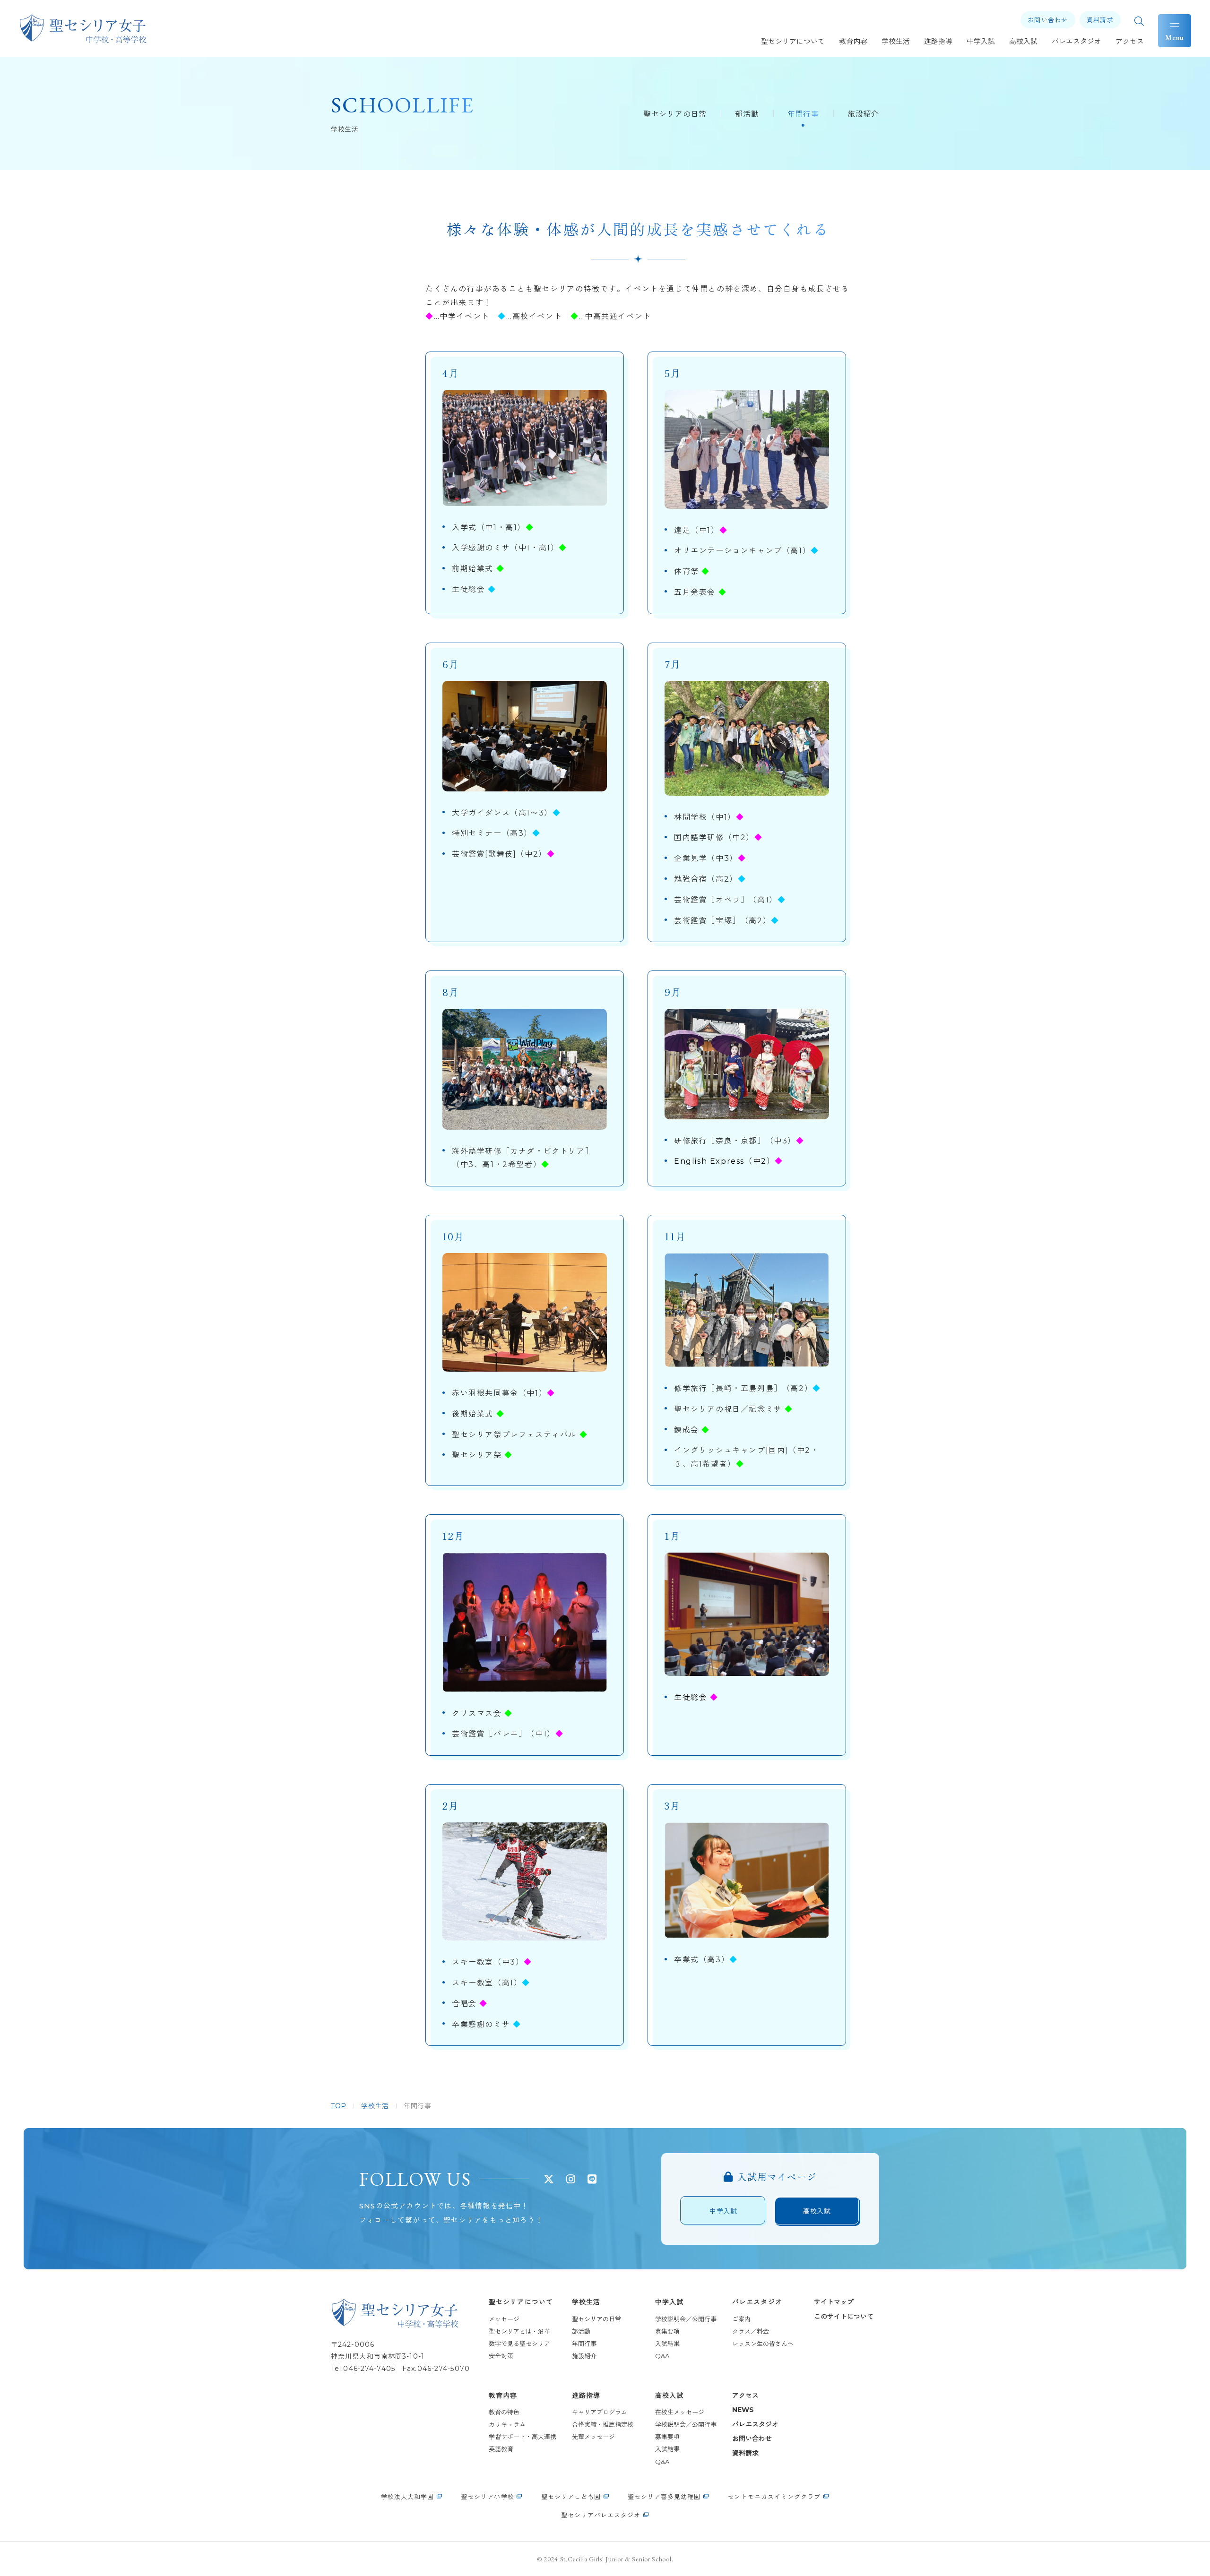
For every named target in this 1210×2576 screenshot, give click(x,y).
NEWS (743, 2410)
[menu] (1175, 31)
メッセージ (504, 2319)
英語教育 (501, 2449)
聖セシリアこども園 (571, 2497)
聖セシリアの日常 (675, 114)
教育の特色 (504, 2412)
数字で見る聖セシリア (519, 2344)
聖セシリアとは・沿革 (519, 2331)
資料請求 (745, 2453)
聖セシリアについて (521, 2302)
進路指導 (586, 2396)
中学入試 (669, 2302)
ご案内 (741, 2319)
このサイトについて (844, 2317)
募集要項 (667, 2331)
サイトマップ (834, 2302)
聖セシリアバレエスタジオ (601, 2515)
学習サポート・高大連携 (523, 2437)
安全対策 (501, 2356)
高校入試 (669, 2396)
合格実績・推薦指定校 (606, 2424)
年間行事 (803, 114)
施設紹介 (863, 114)
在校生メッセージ (680, 2412)
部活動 (747, 114)
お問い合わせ (752, 2439)
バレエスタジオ (757, 2302)
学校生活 (586, 2302)
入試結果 (667, 2344)
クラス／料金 (751, 2331)
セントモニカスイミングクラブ (774, 2497)
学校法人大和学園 (407, 2497)
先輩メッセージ (593, 2437)
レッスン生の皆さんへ (763, 2344)
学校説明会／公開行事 (686, 2319)
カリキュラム (507, 2424)
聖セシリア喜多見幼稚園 (664, 2497)
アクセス (745, 2396)
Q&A (662, 2356)
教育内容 (503, 2396)
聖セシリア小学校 (487, 2497)
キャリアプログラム (600, 2412)
